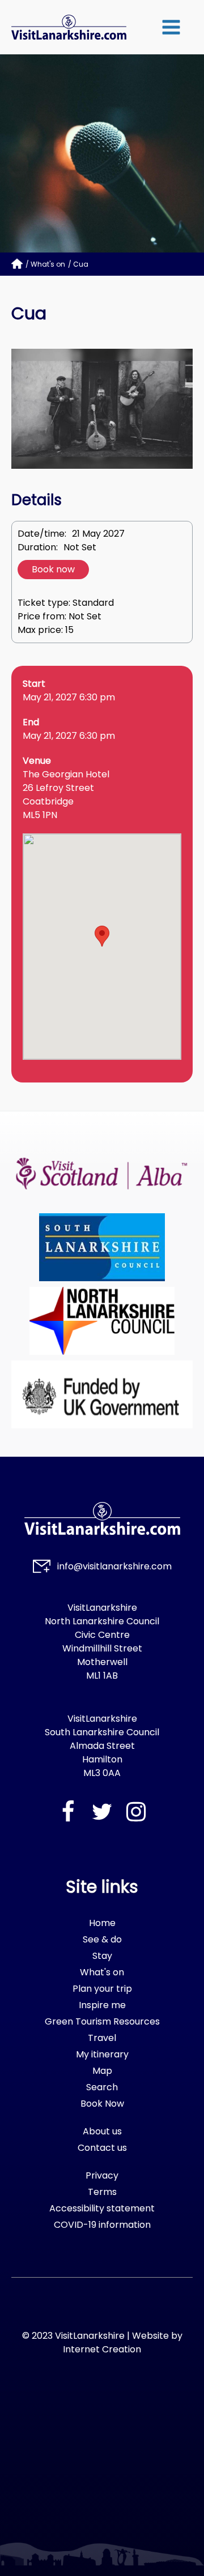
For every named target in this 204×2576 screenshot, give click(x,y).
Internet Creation (102, 2349)
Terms (102, 2192)
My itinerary (102, 2054)
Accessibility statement (102, 2208)
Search (102, 2087)
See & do (102, 1939)
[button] (171, 27)
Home (102, 1923)
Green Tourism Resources (102, 2021)
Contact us (102, 2148)
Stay (102, 1956)
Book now (53, 569)
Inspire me (102, 2005)
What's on (48, 264)
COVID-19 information (102, 2225)
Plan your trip (102, 1989)
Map (102, 2071)
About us (102, 2131)
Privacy (102, 2175)
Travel (102, 2038)
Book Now (102, 2104)
